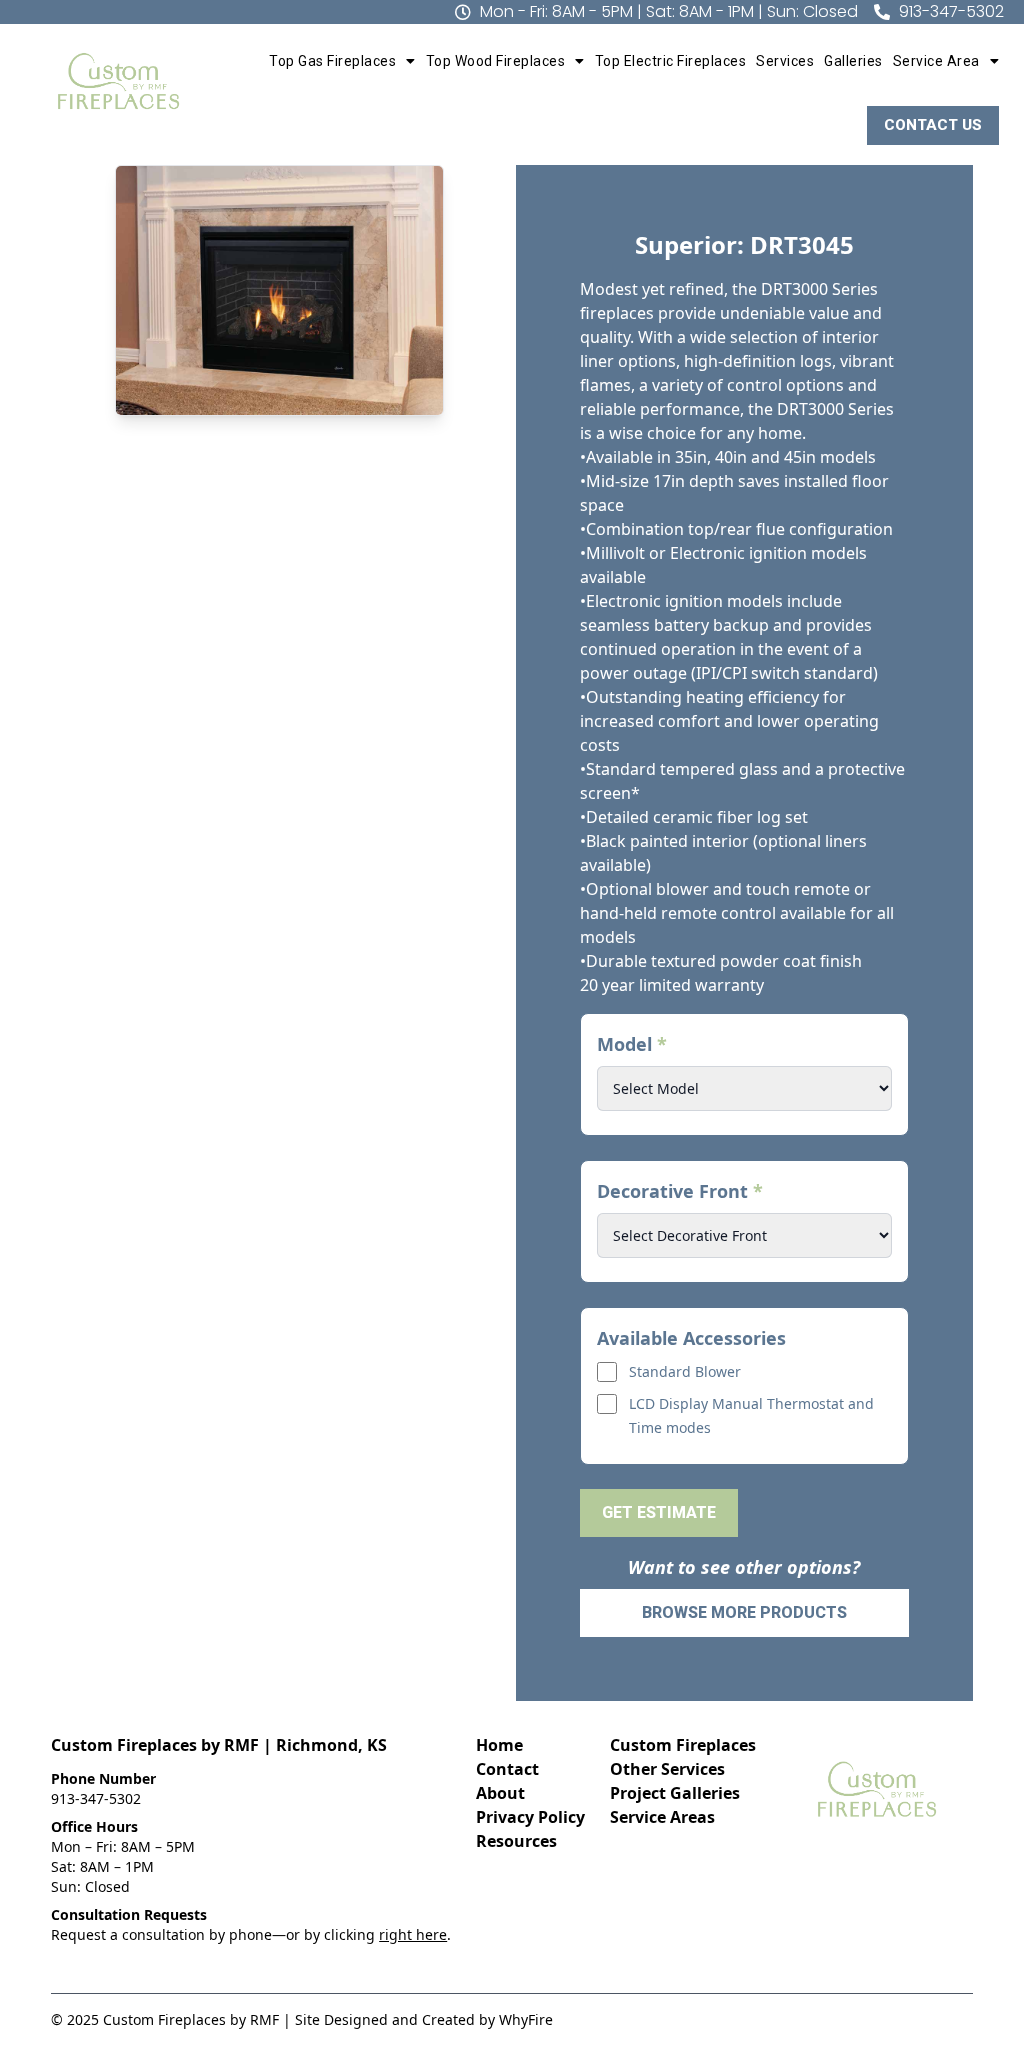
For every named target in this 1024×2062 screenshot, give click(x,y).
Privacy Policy (530, 1817)
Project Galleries (675, 1793)
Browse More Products (744, 1612)
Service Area (936, 61)
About (500, 1793)
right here (413, 1934)
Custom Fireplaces (683, 1745)
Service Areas (662, 1817)
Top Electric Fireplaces (671, 61)
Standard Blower (685, 1371)
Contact (507, 1769)
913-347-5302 (96, 1798)
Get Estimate (659, 1512)
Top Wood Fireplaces (496, 61)
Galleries (853, 61)
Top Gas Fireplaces (332, 61)
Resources (516, 1841)
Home (499, 1745)
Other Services (667, 1769)
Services (785, 61)
